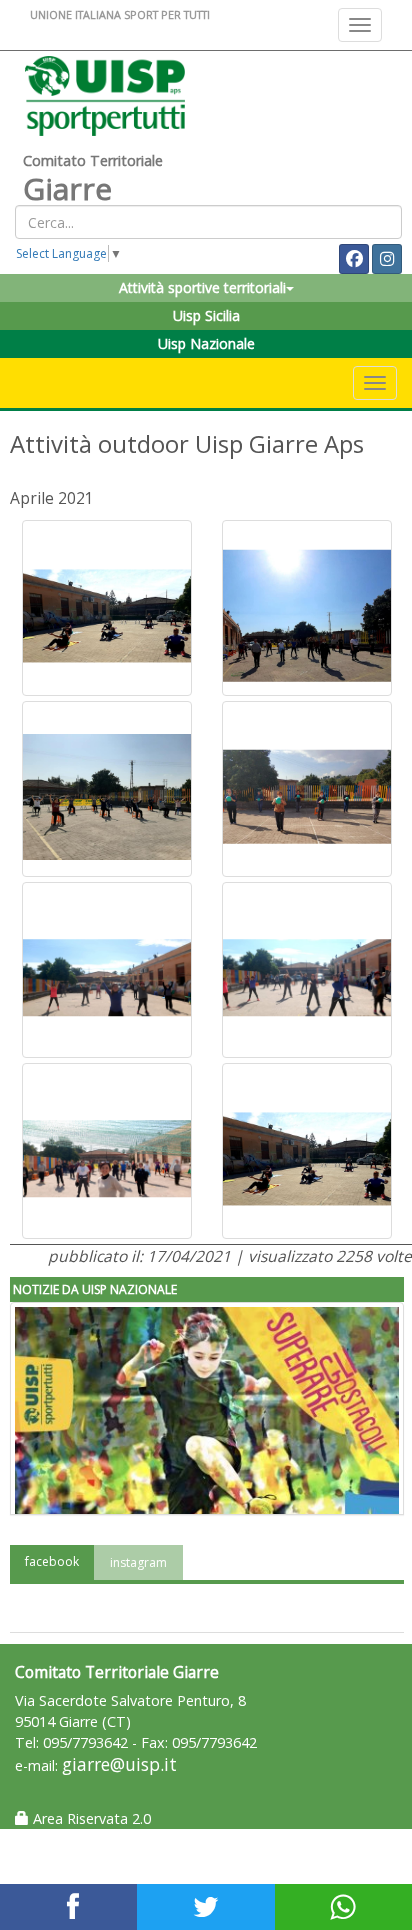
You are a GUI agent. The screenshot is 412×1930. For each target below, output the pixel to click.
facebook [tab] (52, 1561)
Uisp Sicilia (206, 315)
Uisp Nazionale (206, 343)
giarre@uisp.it (119, 1764)
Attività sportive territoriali (202, 287)
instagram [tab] (138, 1562)
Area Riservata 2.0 (90, 1818)
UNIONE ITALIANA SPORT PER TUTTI (120, 14)
